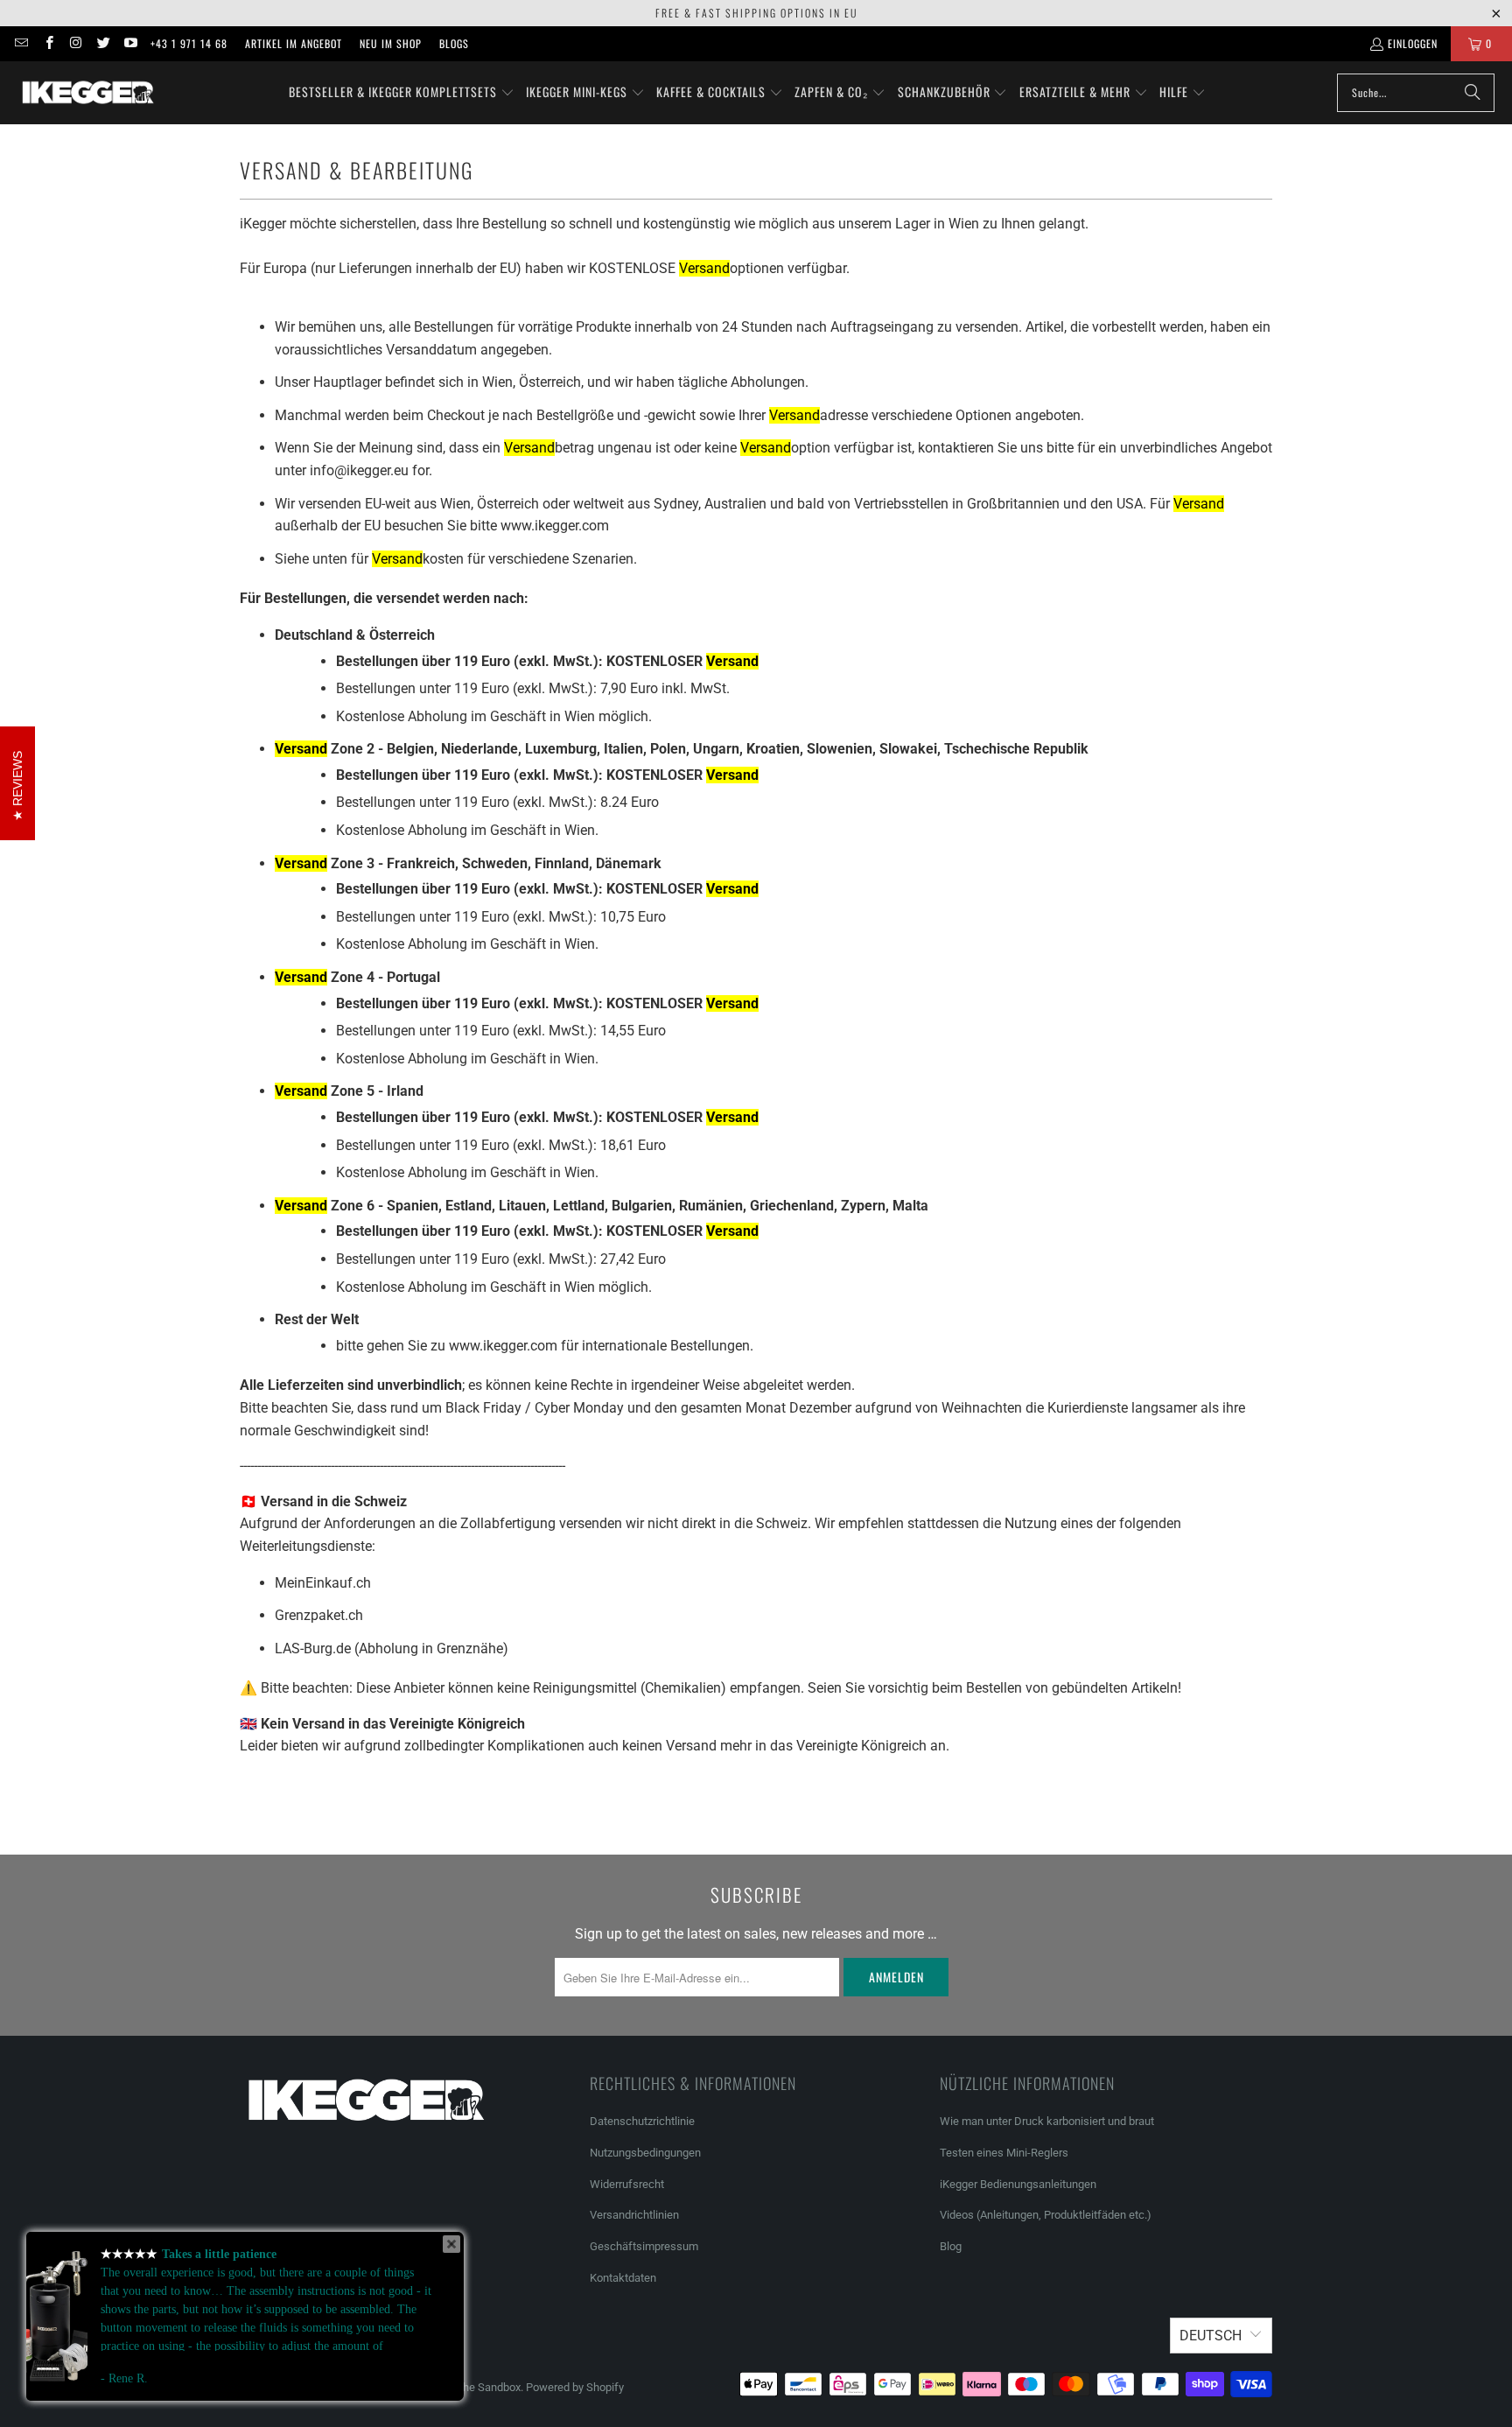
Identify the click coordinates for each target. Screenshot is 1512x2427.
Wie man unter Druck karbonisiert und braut (1047, 2121)
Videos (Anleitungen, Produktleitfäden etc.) (1046, 2215)
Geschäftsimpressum (645, 2246)
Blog (951, 2246)
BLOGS (454, 43)
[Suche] (1473, 93)
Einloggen (1413, 43)
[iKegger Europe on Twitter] (103, 43)
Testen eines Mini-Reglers (1004, 2153)
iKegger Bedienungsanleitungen (1018, 2184)
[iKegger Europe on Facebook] (48, 43)
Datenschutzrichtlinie (642, 2121)
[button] (402, 93)
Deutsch (1211, 2336)
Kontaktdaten (623, 2278)
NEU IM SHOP (391, 43)
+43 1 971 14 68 (189, 43)
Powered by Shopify (575, 2387)
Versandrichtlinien (634, 2215)
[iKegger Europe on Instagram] (76, 43)
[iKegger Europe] (87, 93)
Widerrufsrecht (627, 2184)
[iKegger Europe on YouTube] (130, 43)
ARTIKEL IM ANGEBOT (294, 43)
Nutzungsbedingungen (645, 2153)
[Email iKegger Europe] (21, 43)
